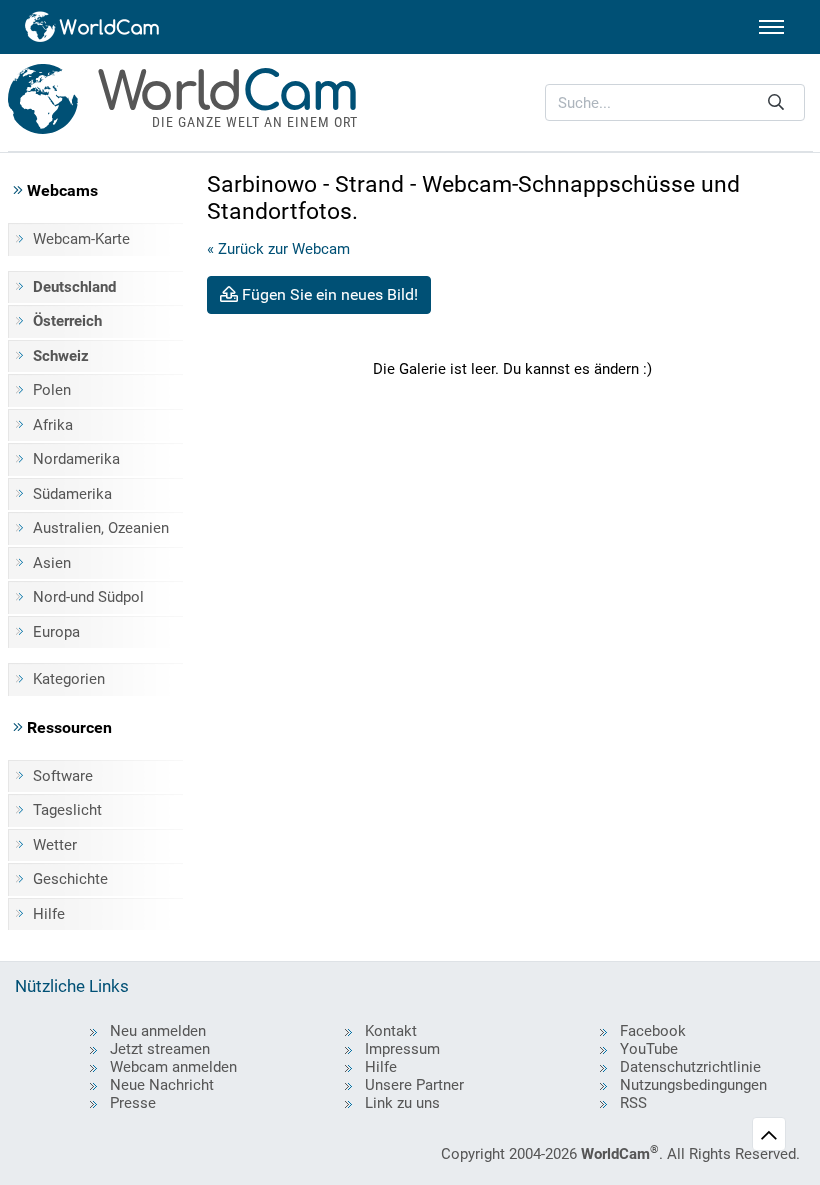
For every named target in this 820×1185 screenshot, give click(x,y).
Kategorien (69, 679)
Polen (52, 390)
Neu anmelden (158, 1031)
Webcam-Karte (81, 239)
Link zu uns (402, 1103)
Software (63, 776)
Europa (56, 632)
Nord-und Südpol (88, 597)
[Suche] (776, 102)
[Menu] (771, 27)
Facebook (653, 1031)
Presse (133, 1103)
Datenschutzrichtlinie (690, 1067)
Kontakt (391, 1031)
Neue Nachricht (162, 1085)
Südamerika (72, 494)
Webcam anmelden (173, 1067)
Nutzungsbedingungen (693, 1085)
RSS (633, 1103)
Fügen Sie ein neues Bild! (328, 294)
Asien (52, 563)
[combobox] (675, 102)
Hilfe (49, 914)
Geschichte (70, 879)
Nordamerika (76, 459)
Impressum (402, 1049)
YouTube (649, 1049)
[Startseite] (93, 27)
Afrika (53, 425)
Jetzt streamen (160, 1049)
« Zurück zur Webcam (278, 249)
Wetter (55, 845)
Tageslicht (67, 810)
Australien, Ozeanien (101, 528)
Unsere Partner (414, 1085)
